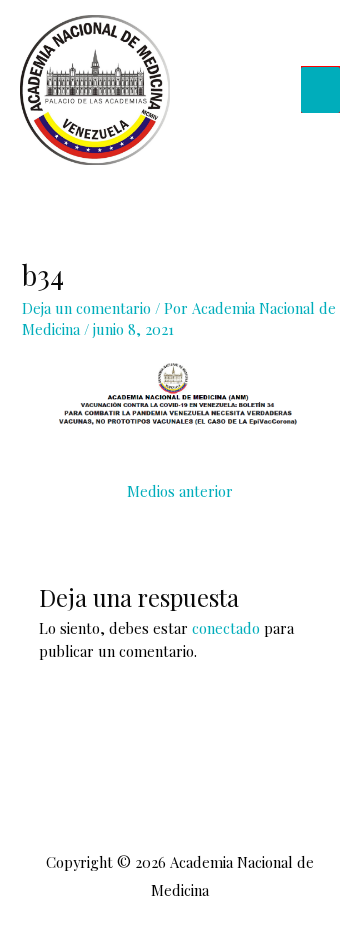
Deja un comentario (86, 308)
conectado (226, 628)
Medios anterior (180, 491)
